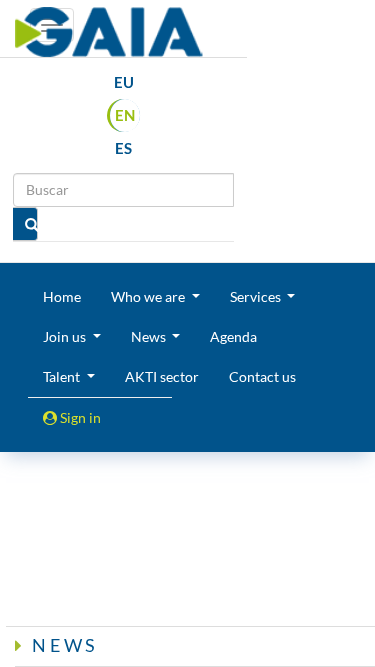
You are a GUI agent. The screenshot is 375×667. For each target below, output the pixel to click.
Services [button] (257, 296)
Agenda (233, 336)
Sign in (79, 417)
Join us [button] (66, 336)
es (123, 148)
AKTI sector (162, 376)
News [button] (150, 336)
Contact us (262, 376)
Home (62, 296)
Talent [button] (63, 376)
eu (124, 82)
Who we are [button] (149, 296)
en (125, 115)
